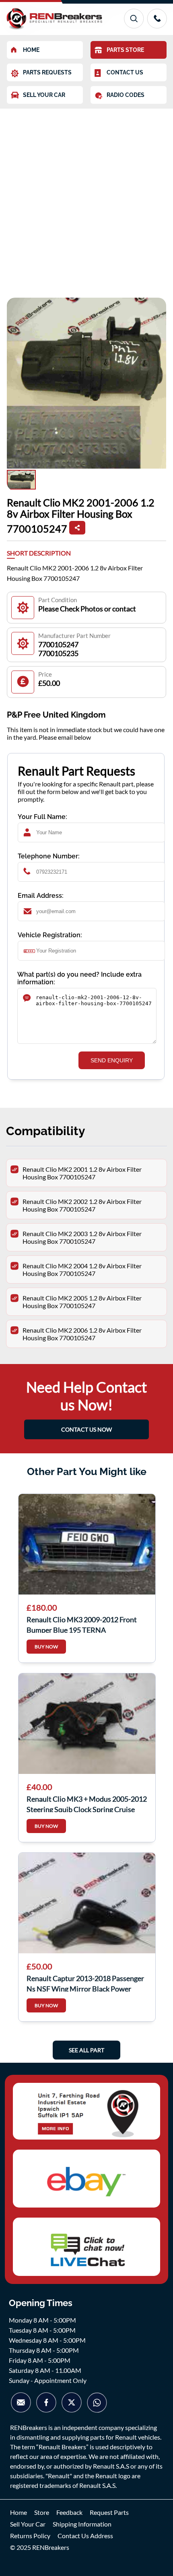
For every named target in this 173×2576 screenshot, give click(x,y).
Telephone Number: (49, 856)
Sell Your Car (28, 2524)
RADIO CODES (126, 95)
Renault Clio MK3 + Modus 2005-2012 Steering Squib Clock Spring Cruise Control (87, 1803)
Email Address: (41, 896)
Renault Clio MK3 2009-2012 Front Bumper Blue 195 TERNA (82, 1624)
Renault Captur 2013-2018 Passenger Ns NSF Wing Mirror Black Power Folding (85, 1983)
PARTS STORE (125, 50)
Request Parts (109, 2512)
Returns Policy (30, 2536)
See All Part (86, 2050)
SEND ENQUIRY (112, 1060)
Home (19, 2512)
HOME (31, 50)
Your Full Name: (42, 817)
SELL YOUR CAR (44, 95)
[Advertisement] (86, 199)
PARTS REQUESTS (47, 72)
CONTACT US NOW (86, 1429)
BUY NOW (46, 1647)
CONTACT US (125, 72)
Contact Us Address (85, 2536)
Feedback (69, 2512)
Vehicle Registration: (50, 935)
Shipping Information (82, 2524)
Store (42, 2512)
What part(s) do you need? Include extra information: (79, 978)
